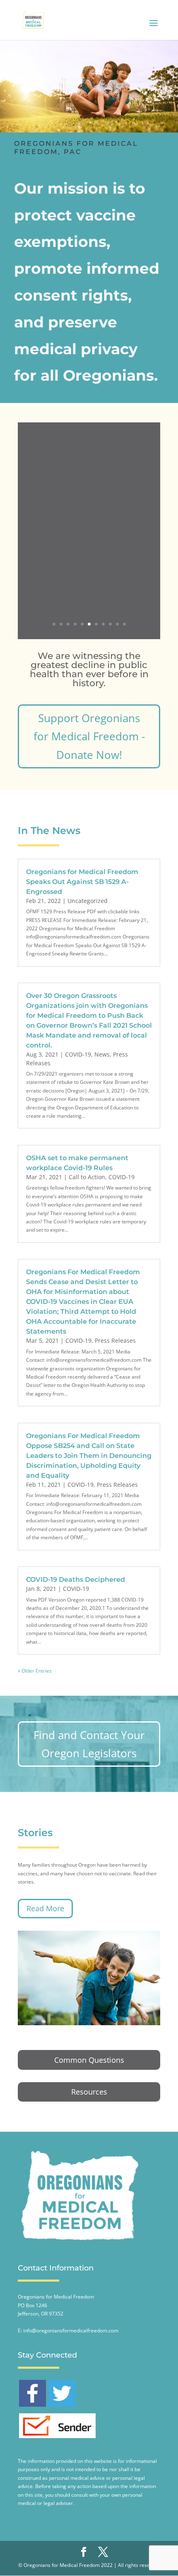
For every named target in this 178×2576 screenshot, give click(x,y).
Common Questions (89, 2060)
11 (124, 624)
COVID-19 (78, 1054)
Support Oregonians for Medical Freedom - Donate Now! (89, 736)
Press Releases (115, 1340)
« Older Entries (35, 1671)
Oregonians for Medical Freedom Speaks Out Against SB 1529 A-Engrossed (82, 882)
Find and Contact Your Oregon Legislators (89, 1744)
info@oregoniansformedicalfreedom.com (71, 2331)
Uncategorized (88, 901)
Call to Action (87, 1177)
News (102, 1054)
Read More (45, 1908)
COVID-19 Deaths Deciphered (76, 1579)
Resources (89, 2092)
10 (117, 624)
